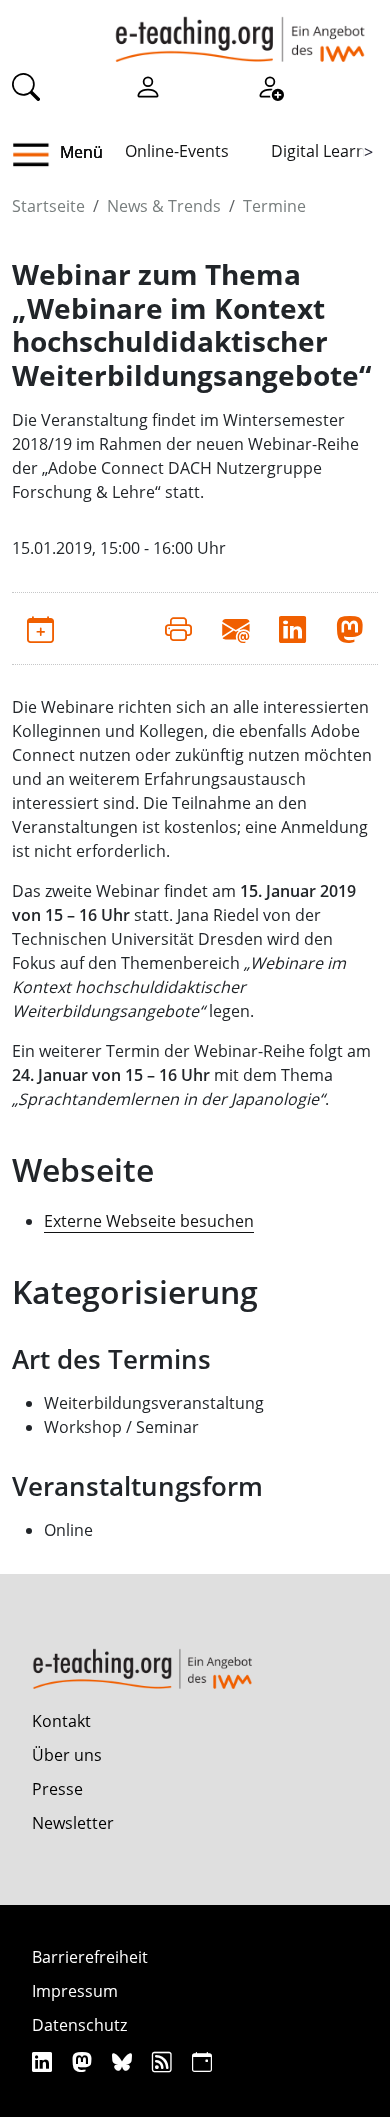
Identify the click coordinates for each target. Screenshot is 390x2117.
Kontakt (61, 1721)
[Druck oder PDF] (178, 628)
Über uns (67, 1755)
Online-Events (177, 151)
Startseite (48, 206)
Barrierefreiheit (90, 1957)
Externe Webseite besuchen (149, 1221)
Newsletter (73, 1823)
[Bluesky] (124, 2061)
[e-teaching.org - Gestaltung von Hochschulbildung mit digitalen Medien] (240, 31)
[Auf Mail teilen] (235, 628)
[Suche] (26, 86)
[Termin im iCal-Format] (40, 628)
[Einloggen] (148, 86)
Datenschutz (79, 2025)
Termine (274, 206)
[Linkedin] (44, 2061)
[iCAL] (202, 2061)
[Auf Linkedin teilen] (292, 628)
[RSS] (164, 2061)
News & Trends (164, 206)
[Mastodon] (84, 2061)
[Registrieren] (270, 86)
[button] (38, 155)
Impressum (75, 1991)
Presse (57, 1789)
